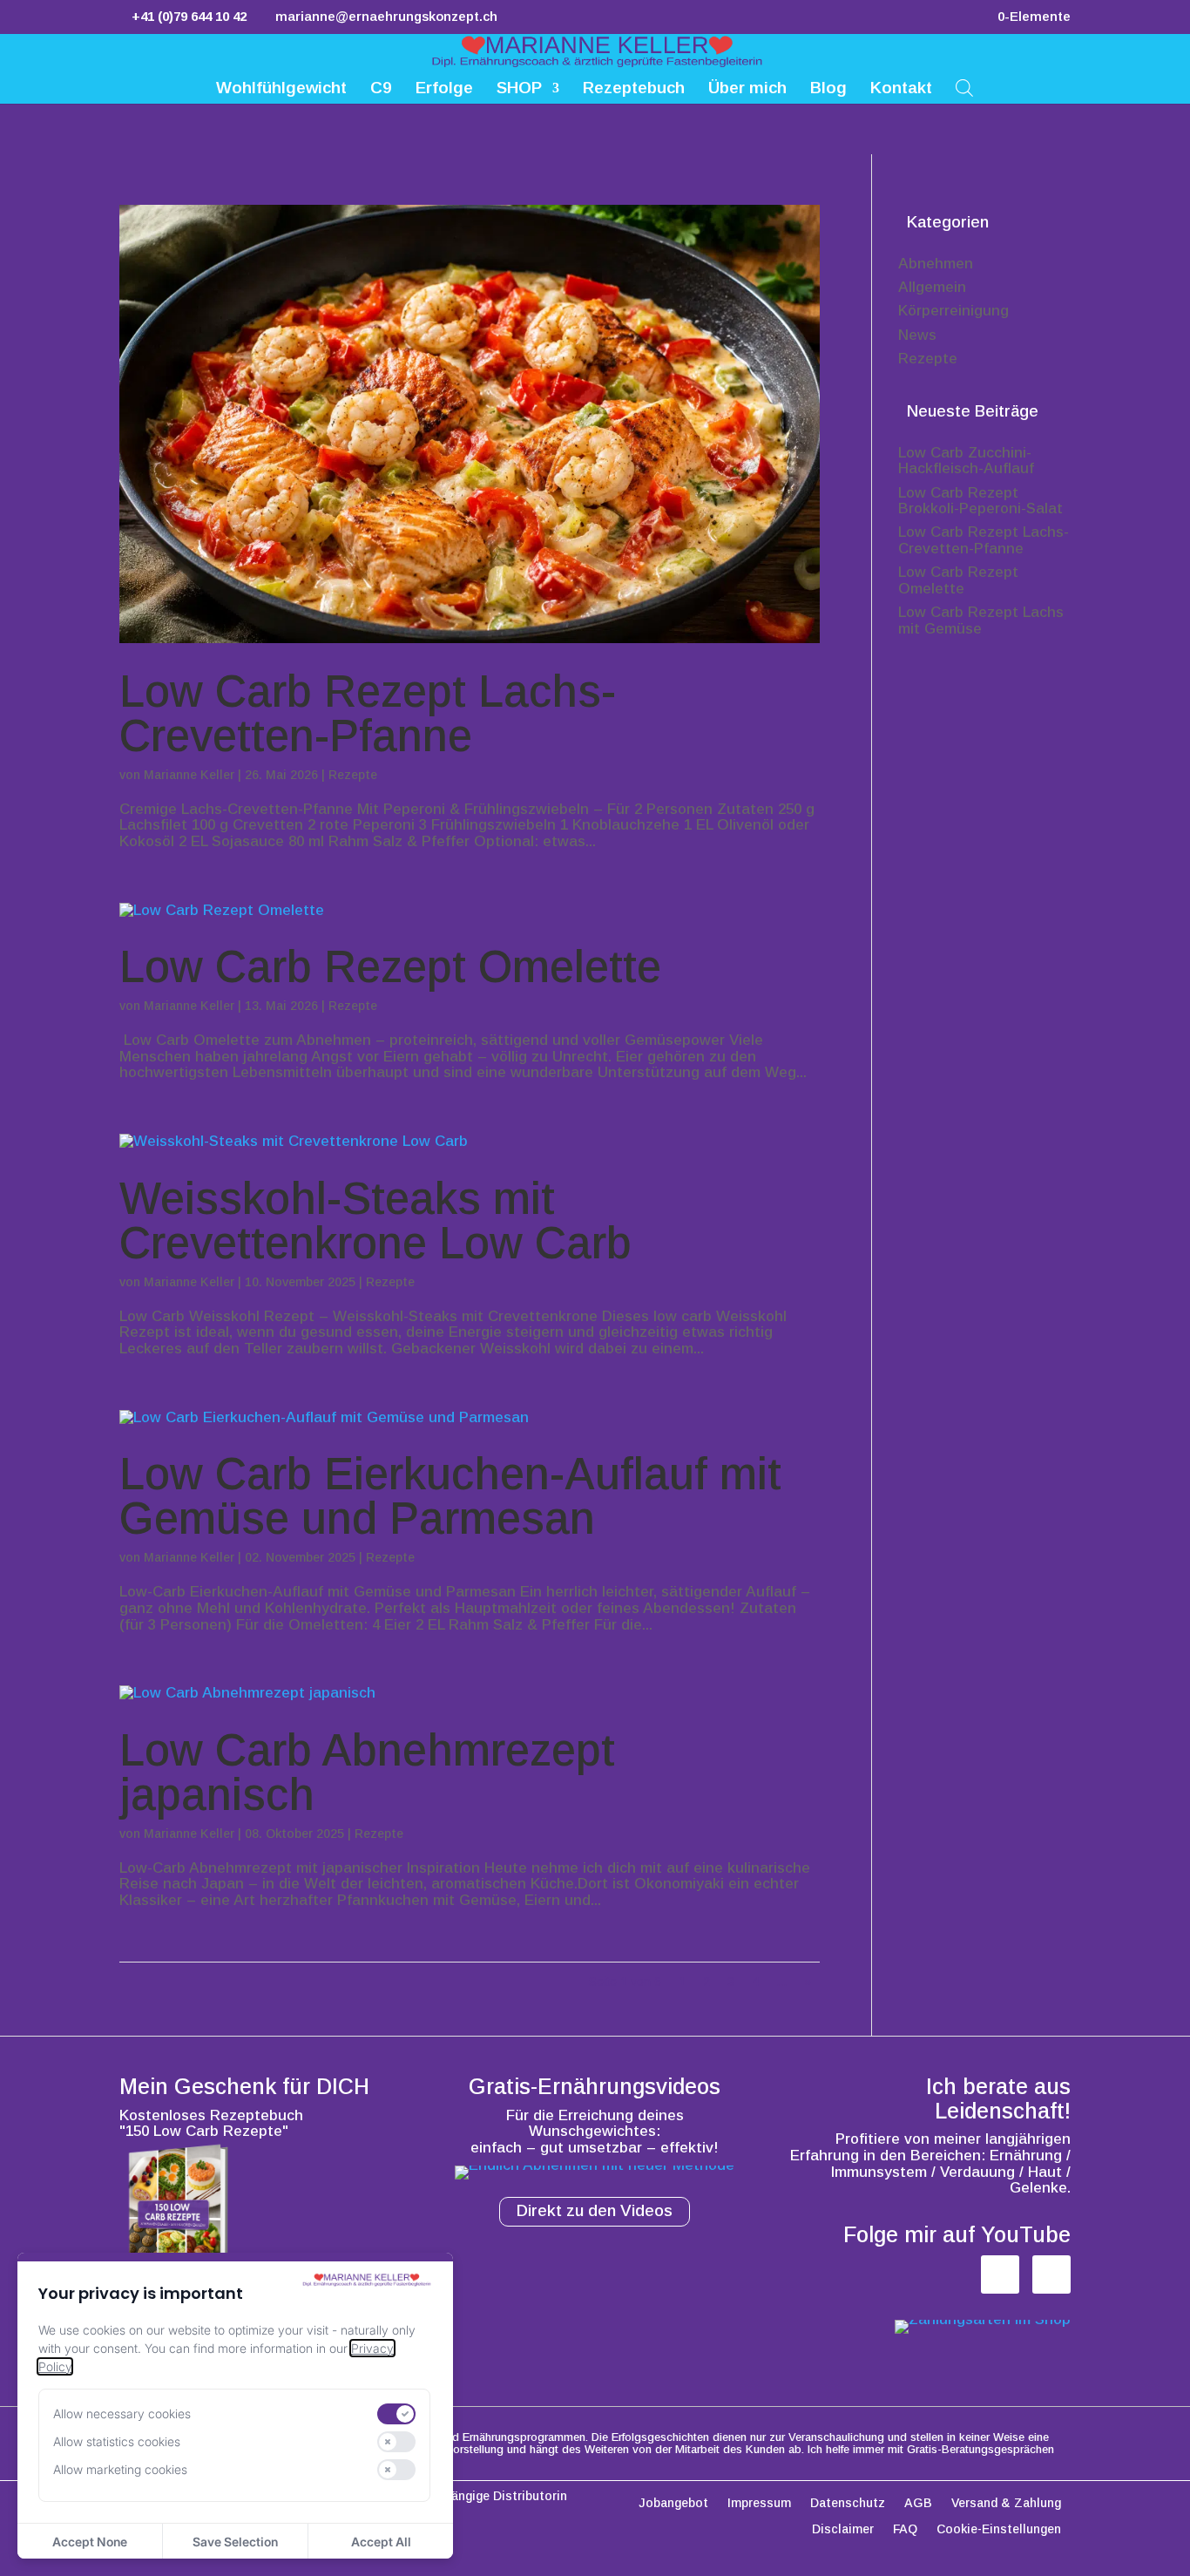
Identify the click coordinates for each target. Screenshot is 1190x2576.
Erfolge (444, 89)
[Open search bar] (964, 87)
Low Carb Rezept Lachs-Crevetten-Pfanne (368, 714)
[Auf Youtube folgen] (1051, 2274)
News (917, 335)
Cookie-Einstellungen (999, 2529)
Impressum (759, 2503)
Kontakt (901, 89)
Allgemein (932, 287)
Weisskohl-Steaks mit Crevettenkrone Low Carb (375, 1221)
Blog (828, 89)
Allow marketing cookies (120, 2469)
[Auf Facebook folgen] (1000, 2274)
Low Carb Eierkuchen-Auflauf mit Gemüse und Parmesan (450, 1496)
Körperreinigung (953, 311)
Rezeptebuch (634, 89)
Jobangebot (673, 2503)
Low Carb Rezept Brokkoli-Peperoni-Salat (980, 501)
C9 (381, 89)
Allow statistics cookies (117, 2441)
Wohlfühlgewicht (281, 89)
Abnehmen (936, 264)
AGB (918, 2503)
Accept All (381, 2542)
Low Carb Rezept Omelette (390, 967)
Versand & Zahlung (1006, 2503)
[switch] (396, 2414)
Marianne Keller (189, 775)
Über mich (747, 89)
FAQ (905, 2529)
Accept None (90, 2542)
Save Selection (235, 2542)
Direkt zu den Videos (595, 2210)
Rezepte (353, 775)
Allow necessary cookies (122, 2413)
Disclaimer (843, 2529)
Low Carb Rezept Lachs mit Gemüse (981, 620)
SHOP (519, 89)
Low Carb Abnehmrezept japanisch (367, 1773)
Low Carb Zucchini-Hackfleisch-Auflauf (966, 461)
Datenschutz (848, 2503)
